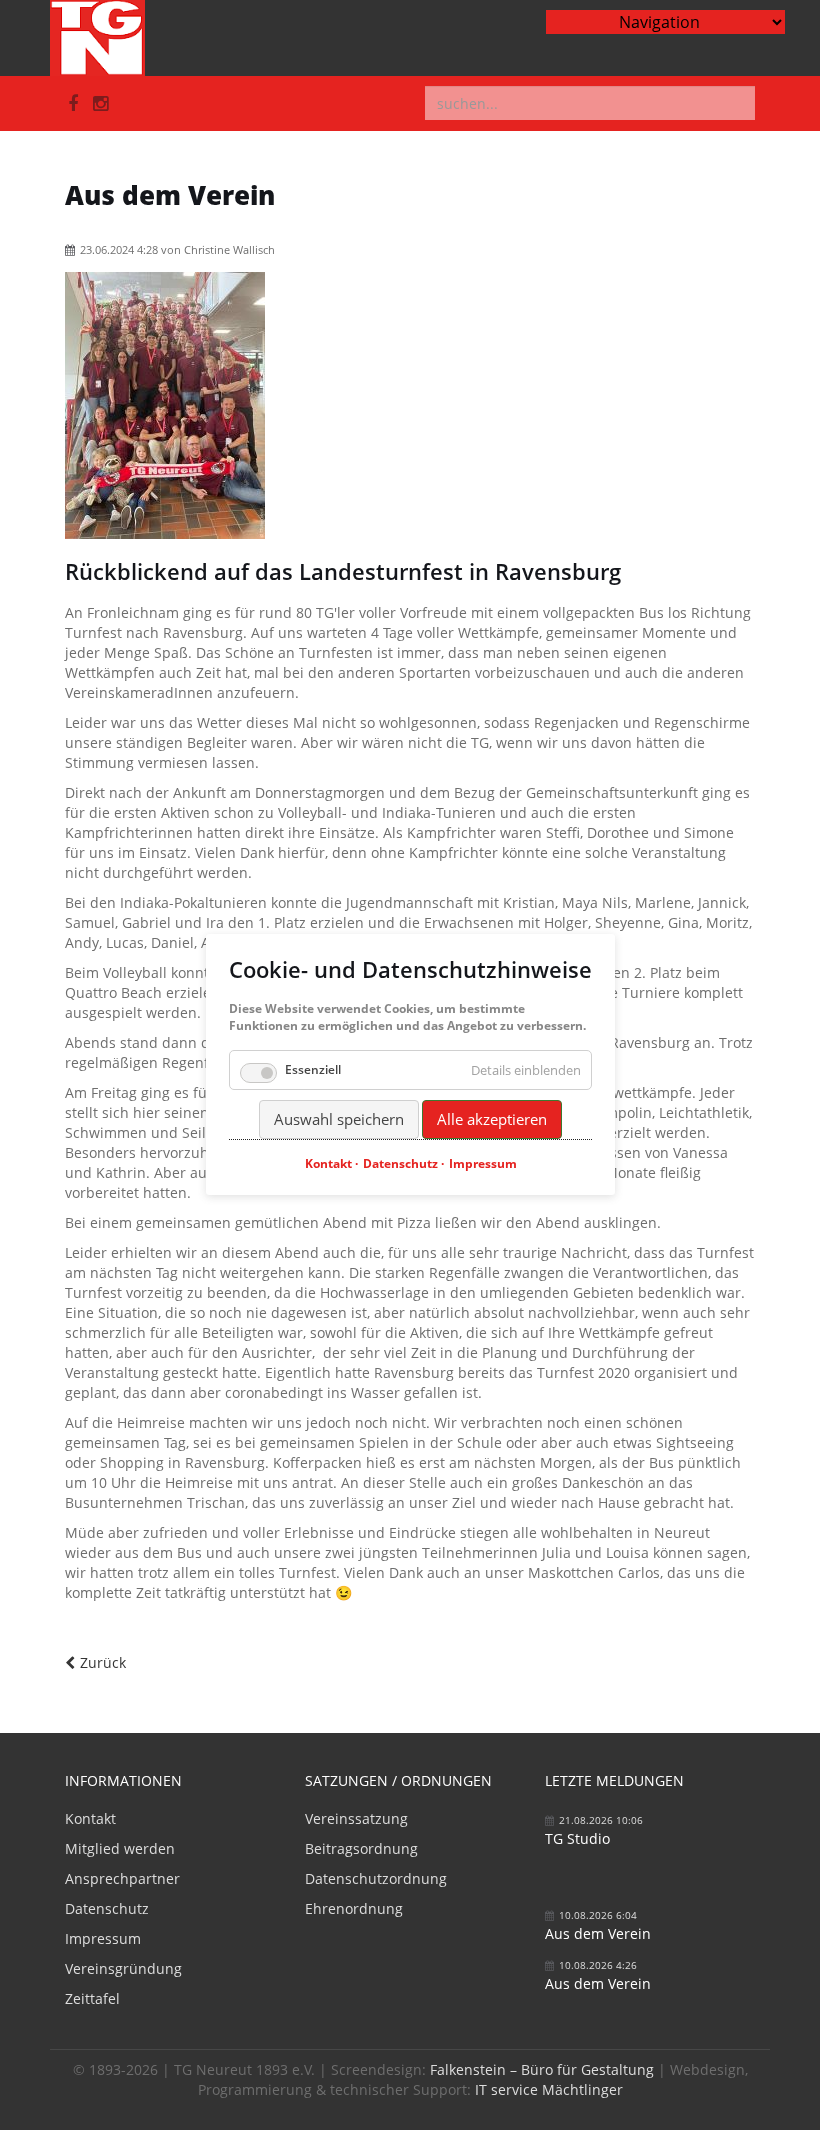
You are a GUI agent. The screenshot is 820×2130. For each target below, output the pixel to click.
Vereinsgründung (123, 1968)
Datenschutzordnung (376, 1878)
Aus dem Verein (598, 1933)
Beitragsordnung (361, 1848)
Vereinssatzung (356, 1818)
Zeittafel (92, 1998)
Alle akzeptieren (492, 1119)
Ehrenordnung (354, 1908)
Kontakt (90, 1818)
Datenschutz (107, 1908)
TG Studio (577, 1838)
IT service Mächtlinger (549, 2089)
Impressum (103, 1938)
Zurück (103, 1662)
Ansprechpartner (122, 1878)
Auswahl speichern (339, 1119)
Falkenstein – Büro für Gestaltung (542, 2069)
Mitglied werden (120, 1848)
